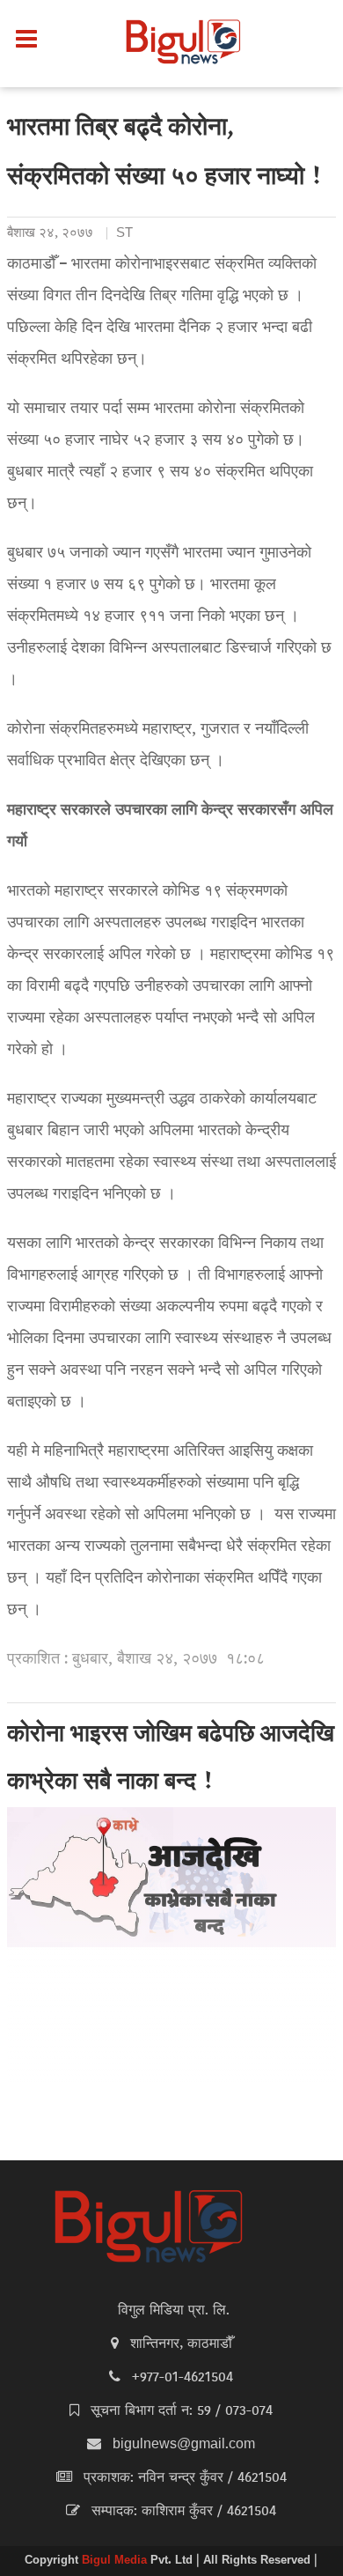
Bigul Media (116, 2561)
